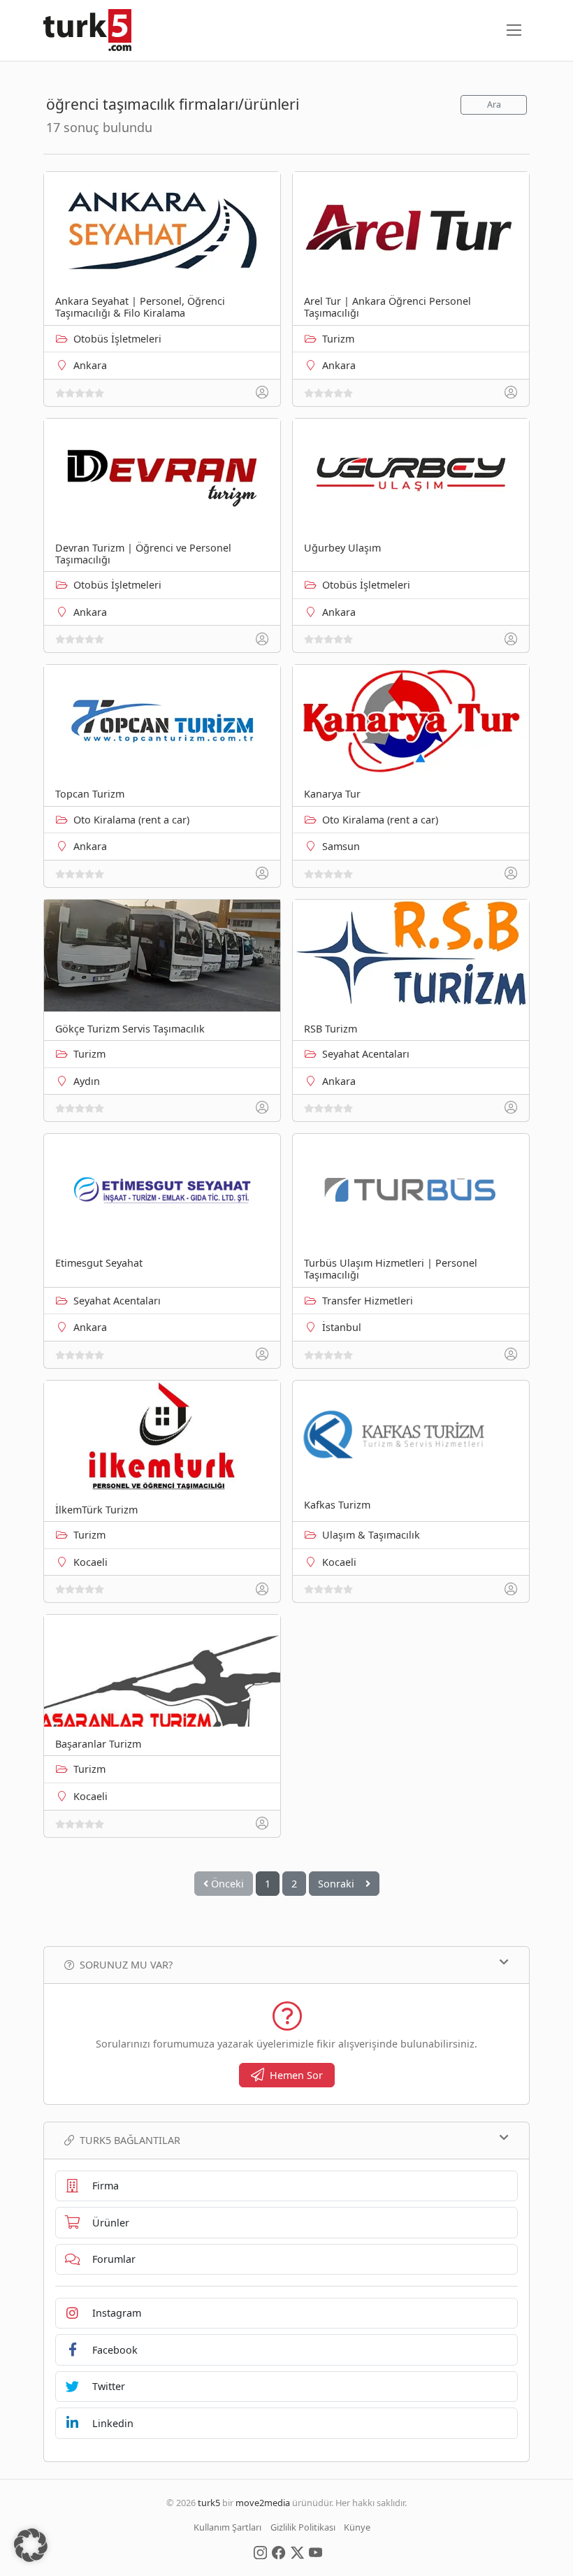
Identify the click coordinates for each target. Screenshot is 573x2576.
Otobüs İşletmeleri (117, 339)
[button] (31, 2545)
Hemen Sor (296, 2075)
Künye (357, 2527)
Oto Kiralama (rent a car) (131, 820)
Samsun (341, 846)
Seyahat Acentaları (366, 1054)
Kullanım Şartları (227, 2527)
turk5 (209, 2503)
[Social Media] (260, 2552)
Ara (494, 105)
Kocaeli (90, 1562)
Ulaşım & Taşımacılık (371, 1535)
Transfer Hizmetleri (368, 1301)
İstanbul (342, 1327)
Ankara (90, 365)
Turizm (338, 339)
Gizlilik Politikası (303, 2527)
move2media (263, 2503)
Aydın (87, 1081)
